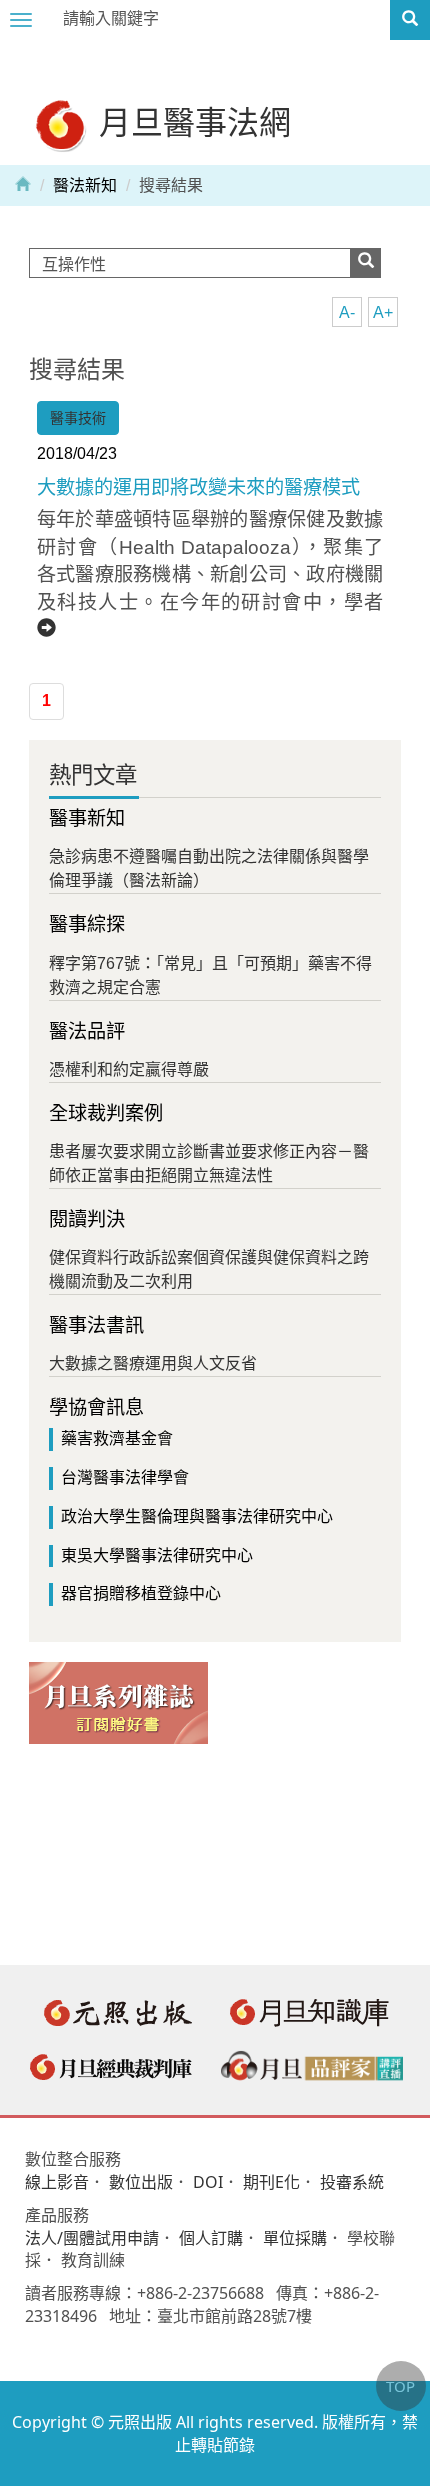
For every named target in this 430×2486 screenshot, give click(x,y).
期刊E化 (271, 2182)
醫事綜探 (87, 924)
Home (23, 183)
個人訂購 (211, 2238)
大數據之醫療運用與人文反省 (153, 1363)
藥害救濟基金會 (117, 1438)
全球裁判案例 (106, 1113)
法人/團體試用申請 (92, 2238)
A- (347, 312)
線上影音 (57, 2182)
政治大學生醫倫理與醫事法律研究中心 (197, 1516)
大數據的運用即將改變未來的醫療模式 (198, 487)
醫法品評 (87, 1031)
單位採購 (295, 2238)
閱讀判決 (87, 1219)
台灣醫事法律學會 (125, 1477)
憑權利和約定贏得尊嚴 (129, 1069)
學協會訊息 (96, 1407)
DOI (208, 2182)
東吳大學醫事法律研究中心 (157, 1555)
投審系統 (352, 2182)
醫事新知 (87, 818)
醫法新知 (85, 185)
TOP (400, 2386)
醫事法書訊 (96, 1325)
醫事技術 (78, 418)
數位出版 (141, 2182)
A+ (383, 312)
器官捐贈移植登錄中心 (141, 1593)
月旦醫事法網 (191, 121)
